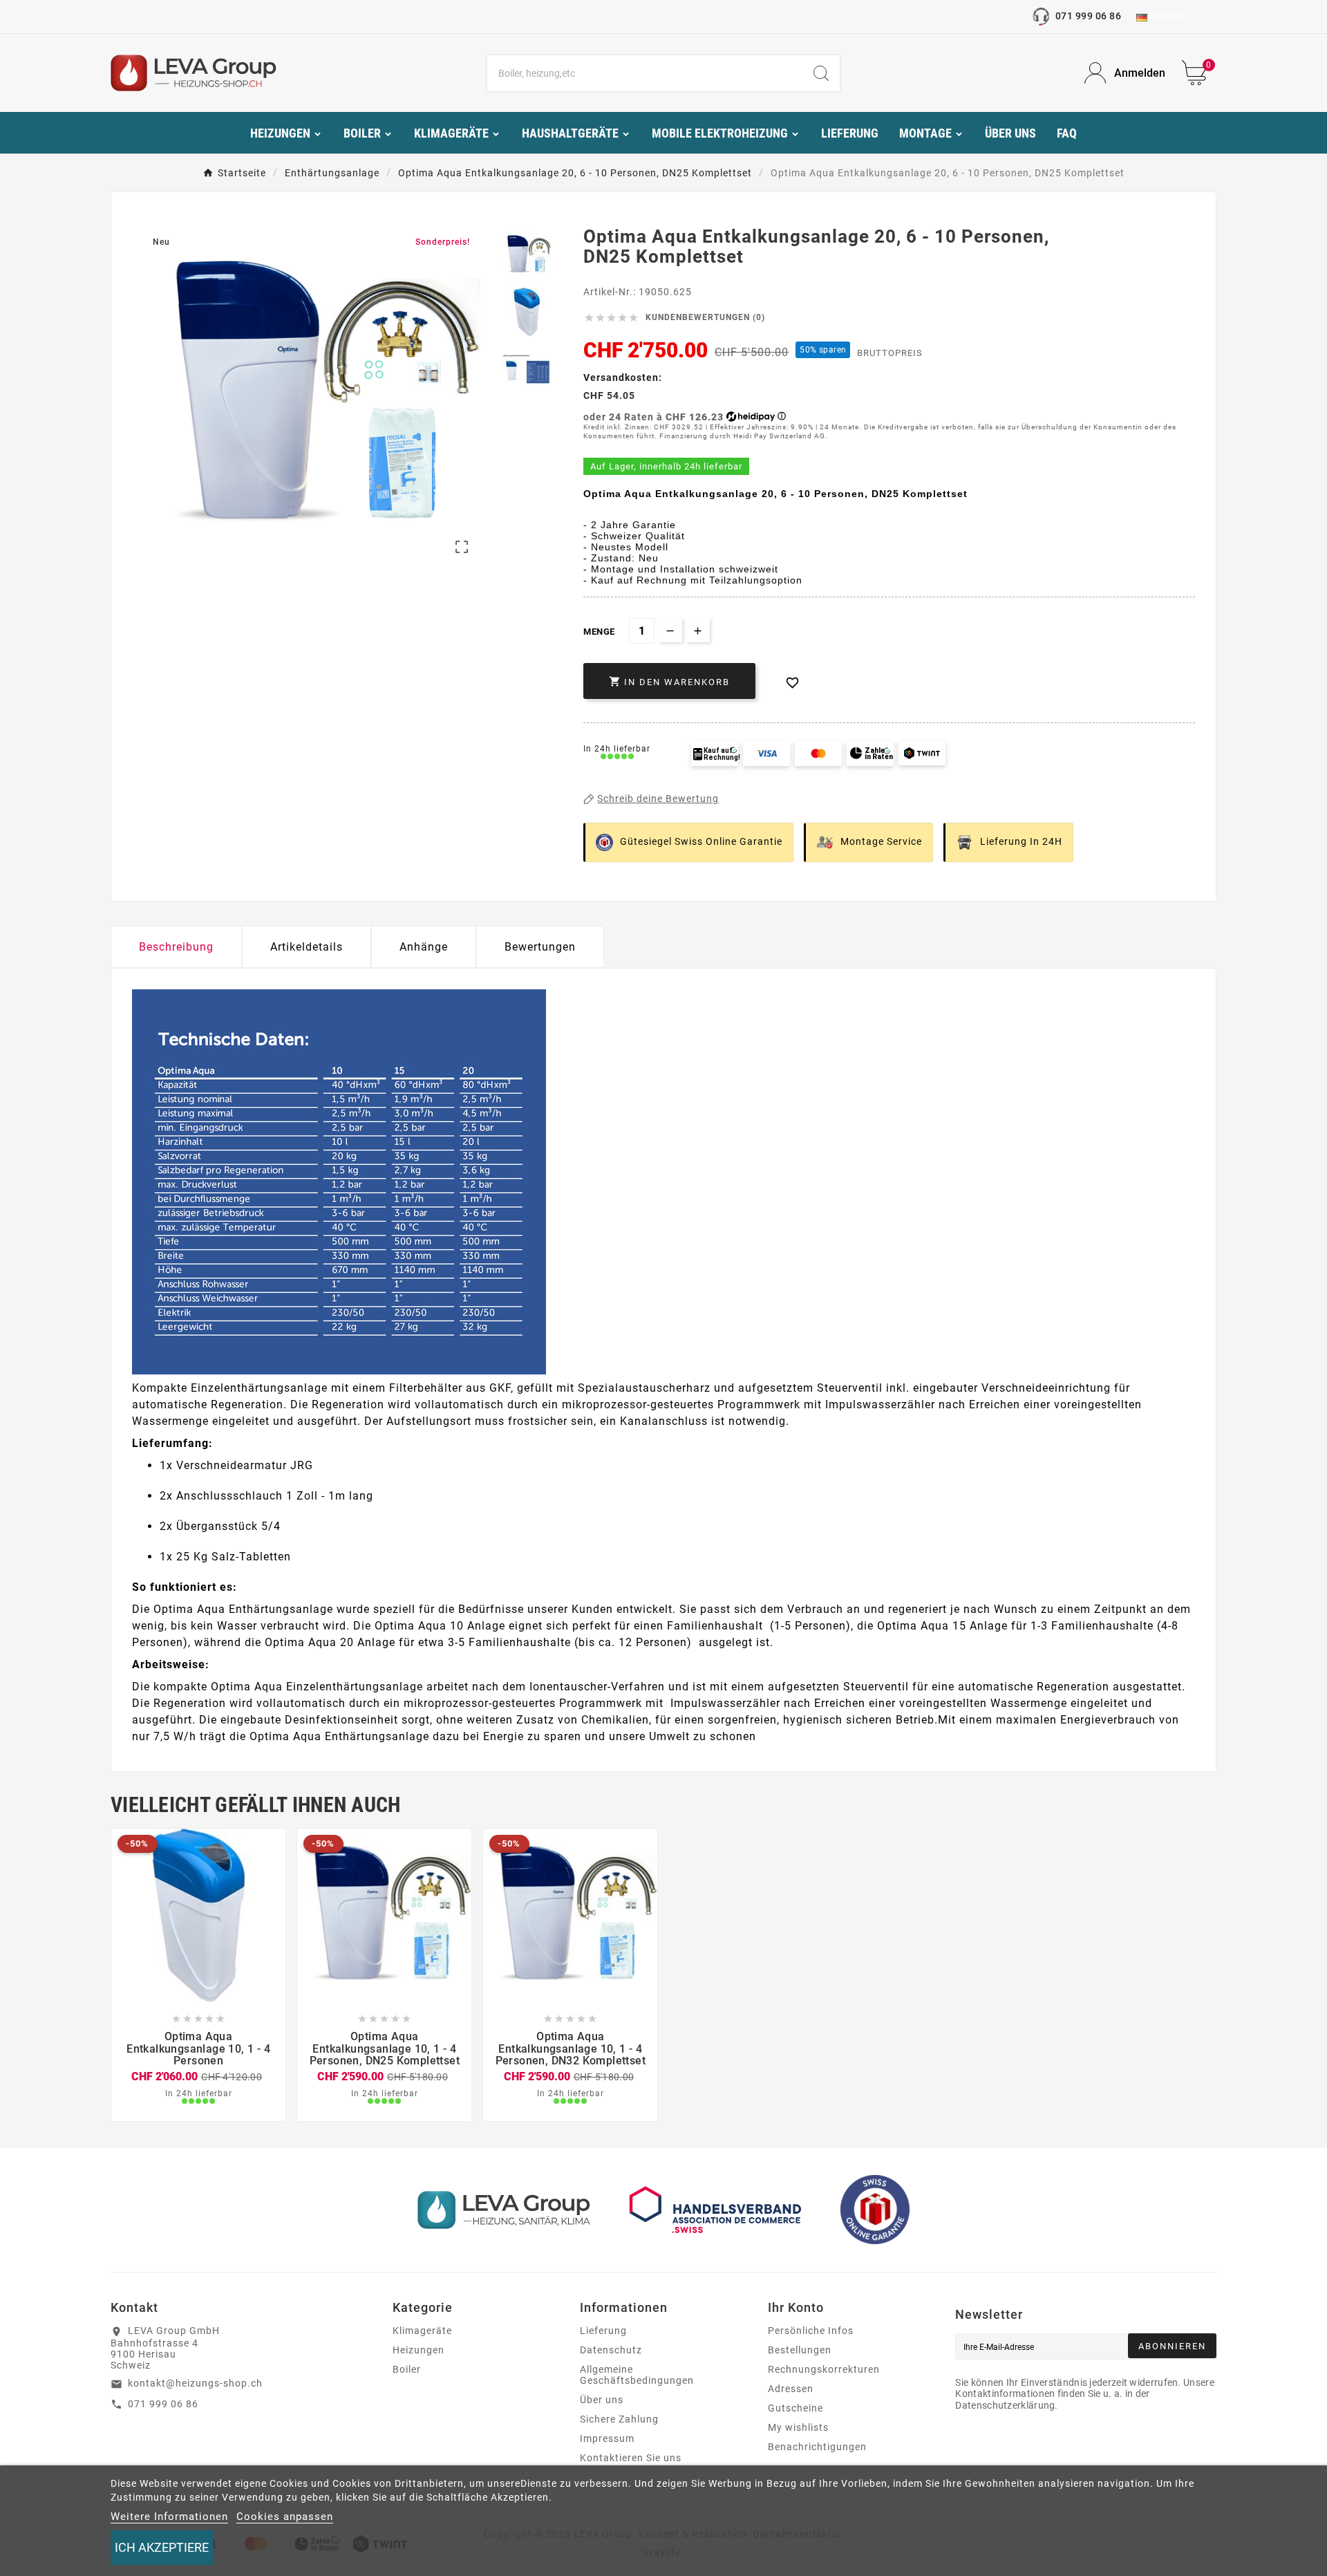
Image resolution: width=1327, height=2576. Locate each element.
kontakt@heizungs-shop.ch (195, 2383)
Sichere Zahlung (619, 2419)
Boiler (407, 2369)
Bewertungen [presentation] (540, 947)
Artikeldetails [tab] (307, 947)
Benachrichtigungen (817, 2447)
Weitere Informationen (169, 2517)
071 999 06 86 (1088, 16)
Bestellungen (800, 2350)
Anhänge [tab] (424, 947)
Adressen (791, 2389)
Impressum (607, 2438)
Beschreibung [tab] (176, 947)
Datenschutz (611, 2350)
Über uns (602, 2400)
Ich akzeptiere (162, 2547)
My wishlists (798, 2427)
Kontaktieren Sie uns (631, 2458)
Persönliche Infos (811, 2331)
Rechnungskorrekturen (824, 2369)
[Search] (821, 73)
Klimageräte (422, 2331)
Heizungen (418, 2350)
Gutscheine (796, 2408)
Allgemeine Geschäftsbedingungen (637, 2375)
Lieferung (603, 2331)
